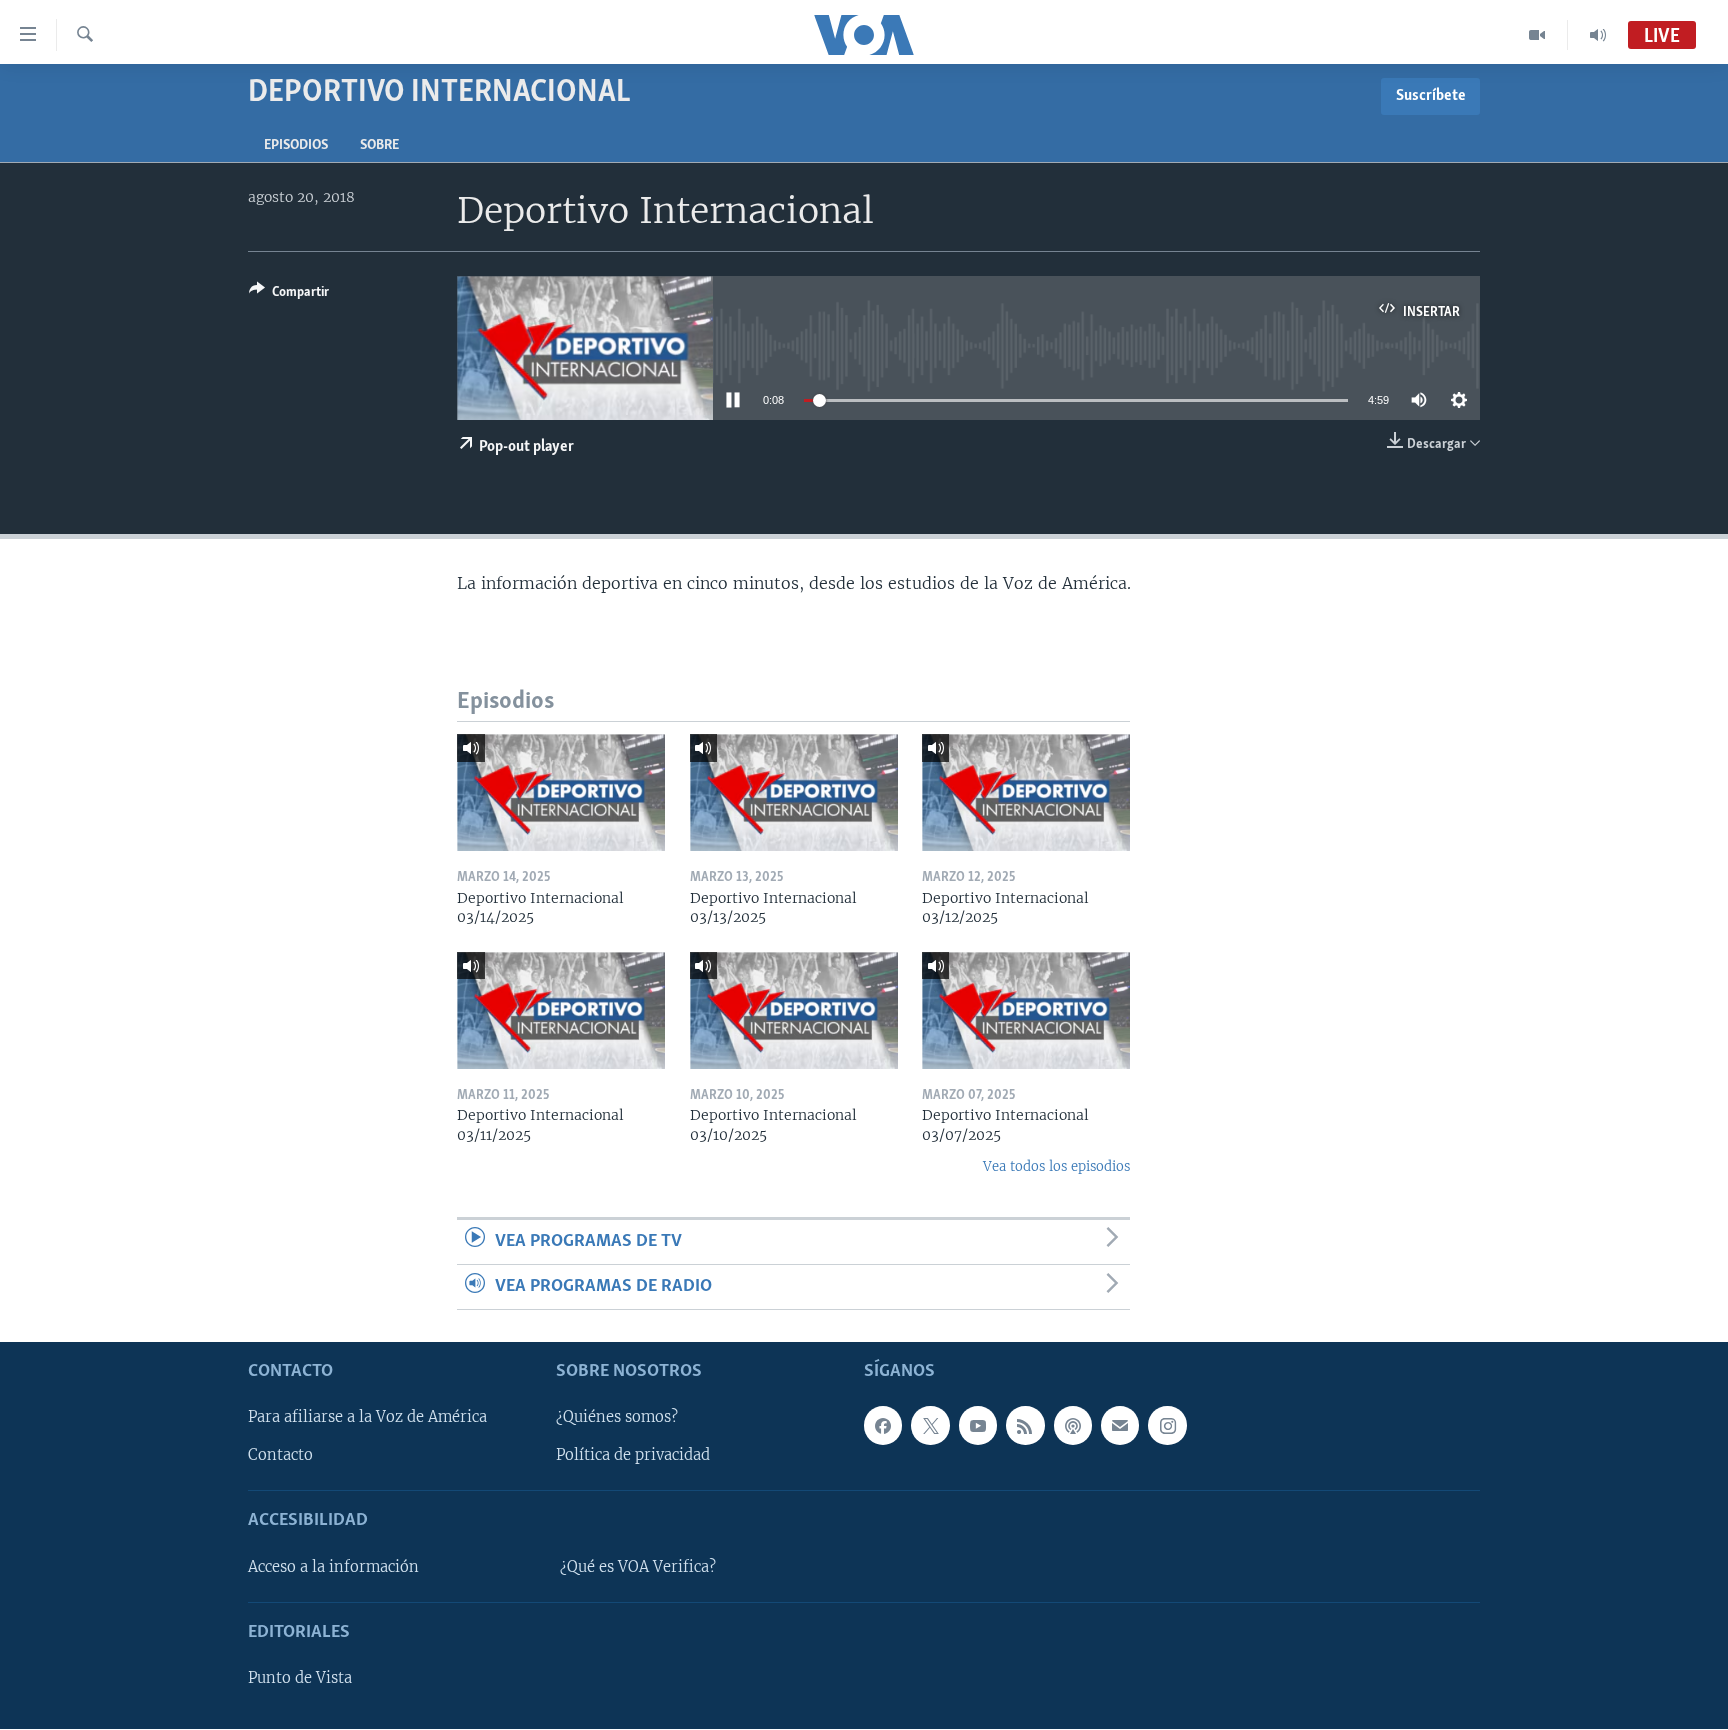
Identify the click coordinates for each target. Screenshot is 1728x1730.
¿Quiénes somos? (617, 1418)
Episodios (296, 145)
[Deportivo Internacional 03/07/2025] (1026, 1010)
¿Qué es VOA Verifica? (638, 1567)
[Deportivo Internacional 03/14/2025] (561, 792)
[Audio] (1598, 35)
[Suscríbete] (1120, 1426)
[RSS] (1025, 1426)
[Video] (1537, 35)
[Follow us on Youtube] (978, 1426)
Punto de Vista (300, 1679)
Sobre (379, 145)
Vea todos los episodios (1056, 1166)
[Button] (289, 295)
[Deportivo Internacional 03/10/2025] (794, 1010)
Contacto (280, 1456)
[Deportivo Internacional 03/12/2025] (1026, 792)
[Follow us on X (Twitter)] (930, 1426)
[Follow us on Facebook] (883, 1426)
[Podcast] (1073, 1426)
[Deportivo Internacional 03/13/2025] (794, 792)
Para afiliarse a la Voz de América (367, 1418)
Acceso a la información (333, 1567)
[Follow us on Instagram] (1167, 1426)
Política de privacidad (633, 1456)
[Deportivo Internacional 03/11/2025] (561, 1010)
